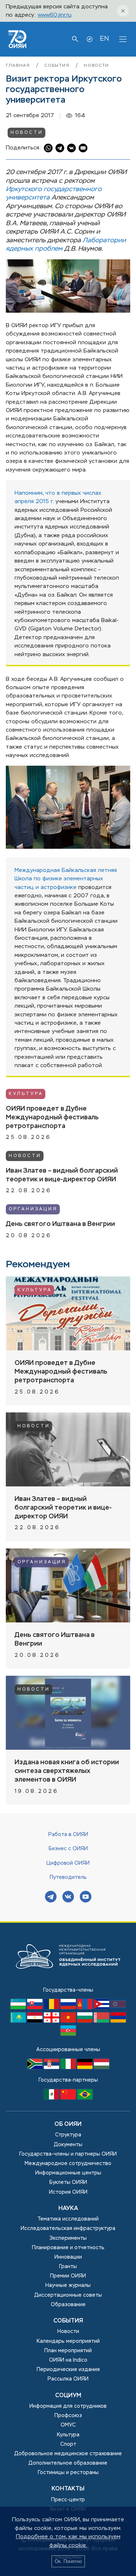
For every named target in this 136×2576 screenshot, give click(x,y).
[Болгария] (86, 2021)
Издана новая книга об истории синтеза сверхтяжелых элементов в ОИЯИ (67, 1771)
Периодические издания (68, 2370)
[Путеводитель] (90, 39)
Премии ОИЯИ (68, 2276)
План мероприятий (68, 2351)
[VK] (68, 1898)
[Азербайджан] (68, 2034)
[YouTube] (86, 1898)
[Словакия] (36, 2008)
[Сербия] (52, 2067)
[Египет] (36, 2021)
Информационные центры (68, 2173)
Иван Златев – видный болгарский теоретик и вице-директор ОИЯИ (62, 1175)
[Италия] (69, 2067)
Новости (96, 66)
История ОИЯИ (68, 2192)
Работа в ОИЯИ (68, 1835)
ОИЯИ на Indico (68, 2360)
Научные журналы (68, 2285)
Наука (68, 2209)
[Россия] (69, 2008)
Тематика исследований (68, 2219)
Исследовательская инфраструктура (68, 2229)
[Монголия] (86, 2008)
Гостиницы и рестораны (68, 2473)
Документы (68, 2145)
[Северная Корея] (118, 2008)
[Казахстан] (19, 2021)
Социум (68, 2396)
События (58, 66)
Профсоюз (68, 2416)
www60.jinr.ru (55, 15)
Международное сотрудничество (68, 2164)
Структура (68, 2135)
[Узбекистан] (19, 2008)
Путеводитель (68, 1877)
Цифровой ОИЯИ (68, 1863)
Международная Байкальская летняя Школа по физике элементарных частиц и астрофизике (66, 879)
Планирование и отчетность (68, 2248)
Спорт (68, 2444)
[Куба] (102, 2008)
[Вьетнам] (69, 2021)
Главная (19, 66)
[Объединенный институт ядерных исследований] (68, 1982)
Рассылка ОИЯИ (68, 2379)
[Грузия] (52, 2021)
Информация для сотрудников (68, 2406)
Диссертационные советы (68, 2295)
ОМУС (68, 2425)
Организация (33, 1209)
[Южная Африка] (36, 2067)
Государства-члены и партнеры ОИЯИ (68, 2154)
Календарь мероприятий (68, 2341)
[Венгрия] (102, 2067)
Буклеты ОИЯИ (68, 2182)
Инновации (68, 2257)
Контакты (68, 2489)
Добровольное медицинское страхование (68, 2454)
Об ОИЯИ (68, 2124)
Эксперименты (68, 2238)
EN (104, 39)
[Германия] (86, 2067)
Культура (26, 1094)
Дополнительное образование (68, 2463)
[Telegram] (51, 1898)
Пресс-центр (68, 2500)
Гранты (68, 2267)
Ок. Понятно (68, 2561)
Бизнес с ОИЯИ (68, 1849)
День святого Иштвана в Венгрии (60, 1224)
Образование (68, 2305)
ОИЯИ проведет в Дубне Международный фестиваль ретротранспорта (52, 1118)
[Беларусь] (102, 2021)
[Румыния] (52, 2008)
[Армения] (118, 2021)
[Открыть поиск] (75, 39)
